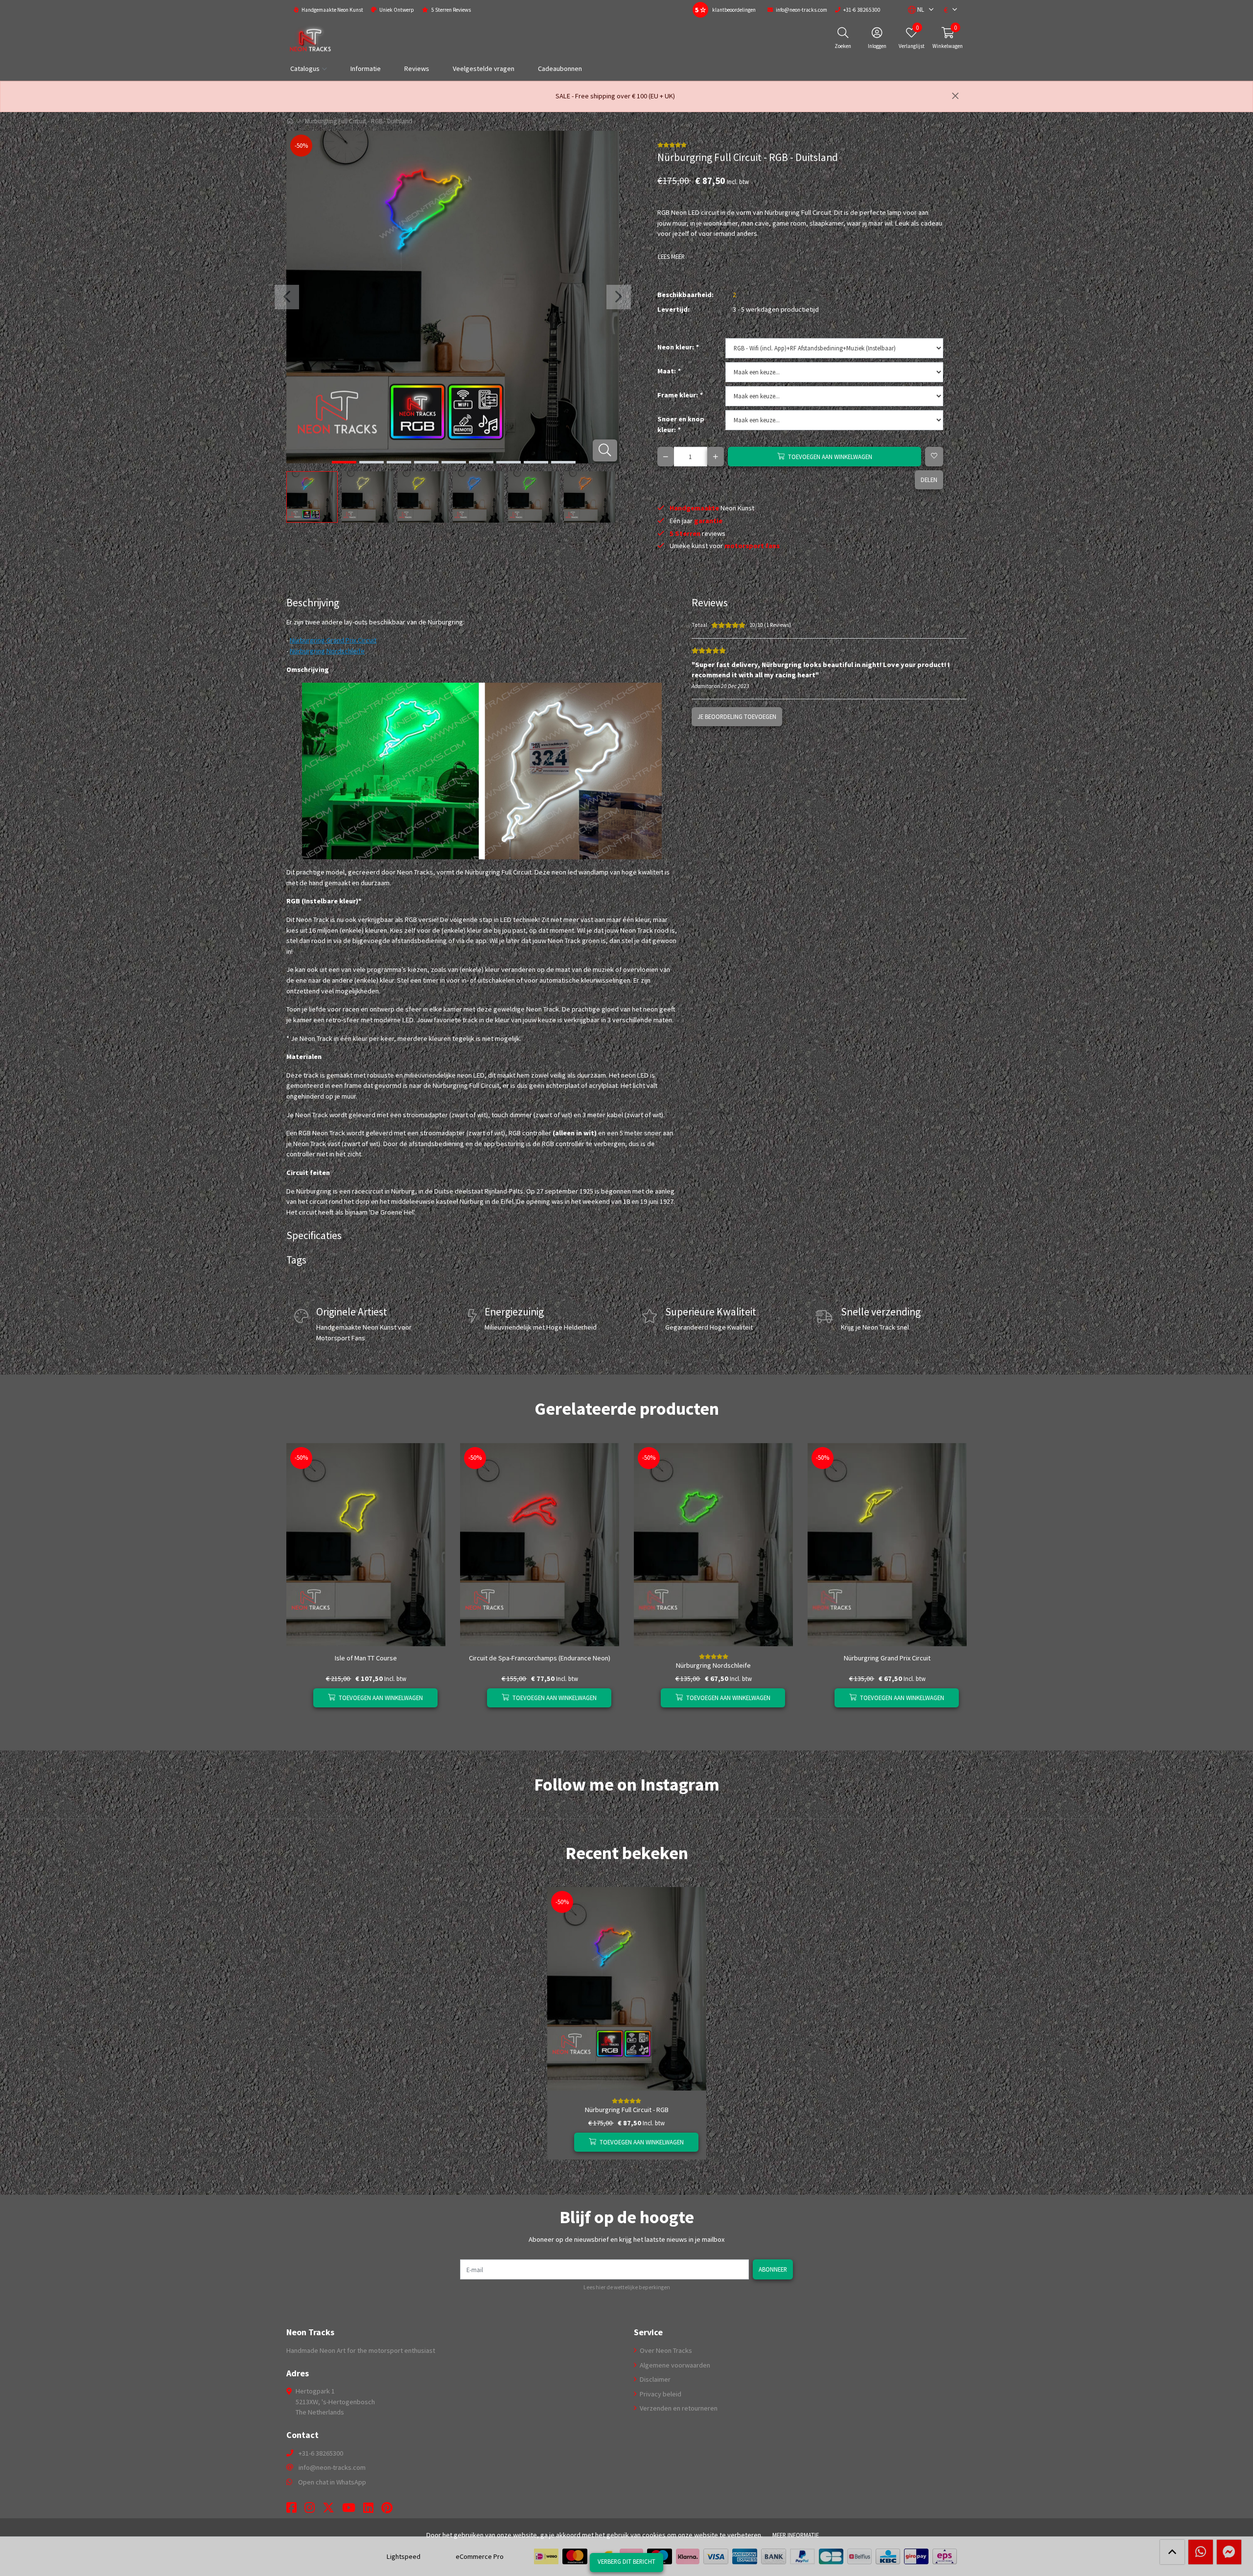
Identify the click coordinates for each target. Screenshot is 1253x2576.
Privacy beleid (660, 2394)
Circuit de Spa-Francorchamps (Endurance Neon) (540, 1658)
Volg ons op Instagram (932, 1804)
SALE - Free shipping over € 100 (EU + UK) (615, 96)
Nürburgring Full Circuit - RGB (627, 2110)
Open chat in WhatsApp (332, 2482)
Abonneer (773, 2269)
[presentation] (287, 297)
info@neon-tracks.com (332, 2467)
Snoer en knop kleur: (681, 424)
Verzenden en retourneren (678, 2408)
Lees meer (671, 256)
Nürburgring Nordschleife (327, 651)
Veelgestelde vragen (484, 69)
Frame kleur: (680, 395)
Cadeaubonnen (560, 69)
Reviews (417, 69)
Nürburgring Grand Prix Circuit (333, 640)
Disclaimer (654, 2379)
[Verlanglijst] (302, 1698)
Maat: (669, 371)
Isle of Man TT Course (366, 1658)
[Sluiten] (955, 96)
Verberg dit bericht (626, 2561)
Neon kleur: (678, 347)
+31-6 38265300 (321, 2453)
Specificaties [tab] (314, 1235)
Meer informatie (796, 2535)
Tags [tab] (296, 1260)
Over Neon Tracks (665, 2350)
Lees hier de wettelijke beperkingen (627, 2287)
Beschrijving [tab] (313, 603)
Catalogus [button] (305, 69)
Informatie (366, 69)
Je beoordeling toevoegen (737, 716)
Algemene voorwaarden (674, 2365)
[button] (916, 10)
